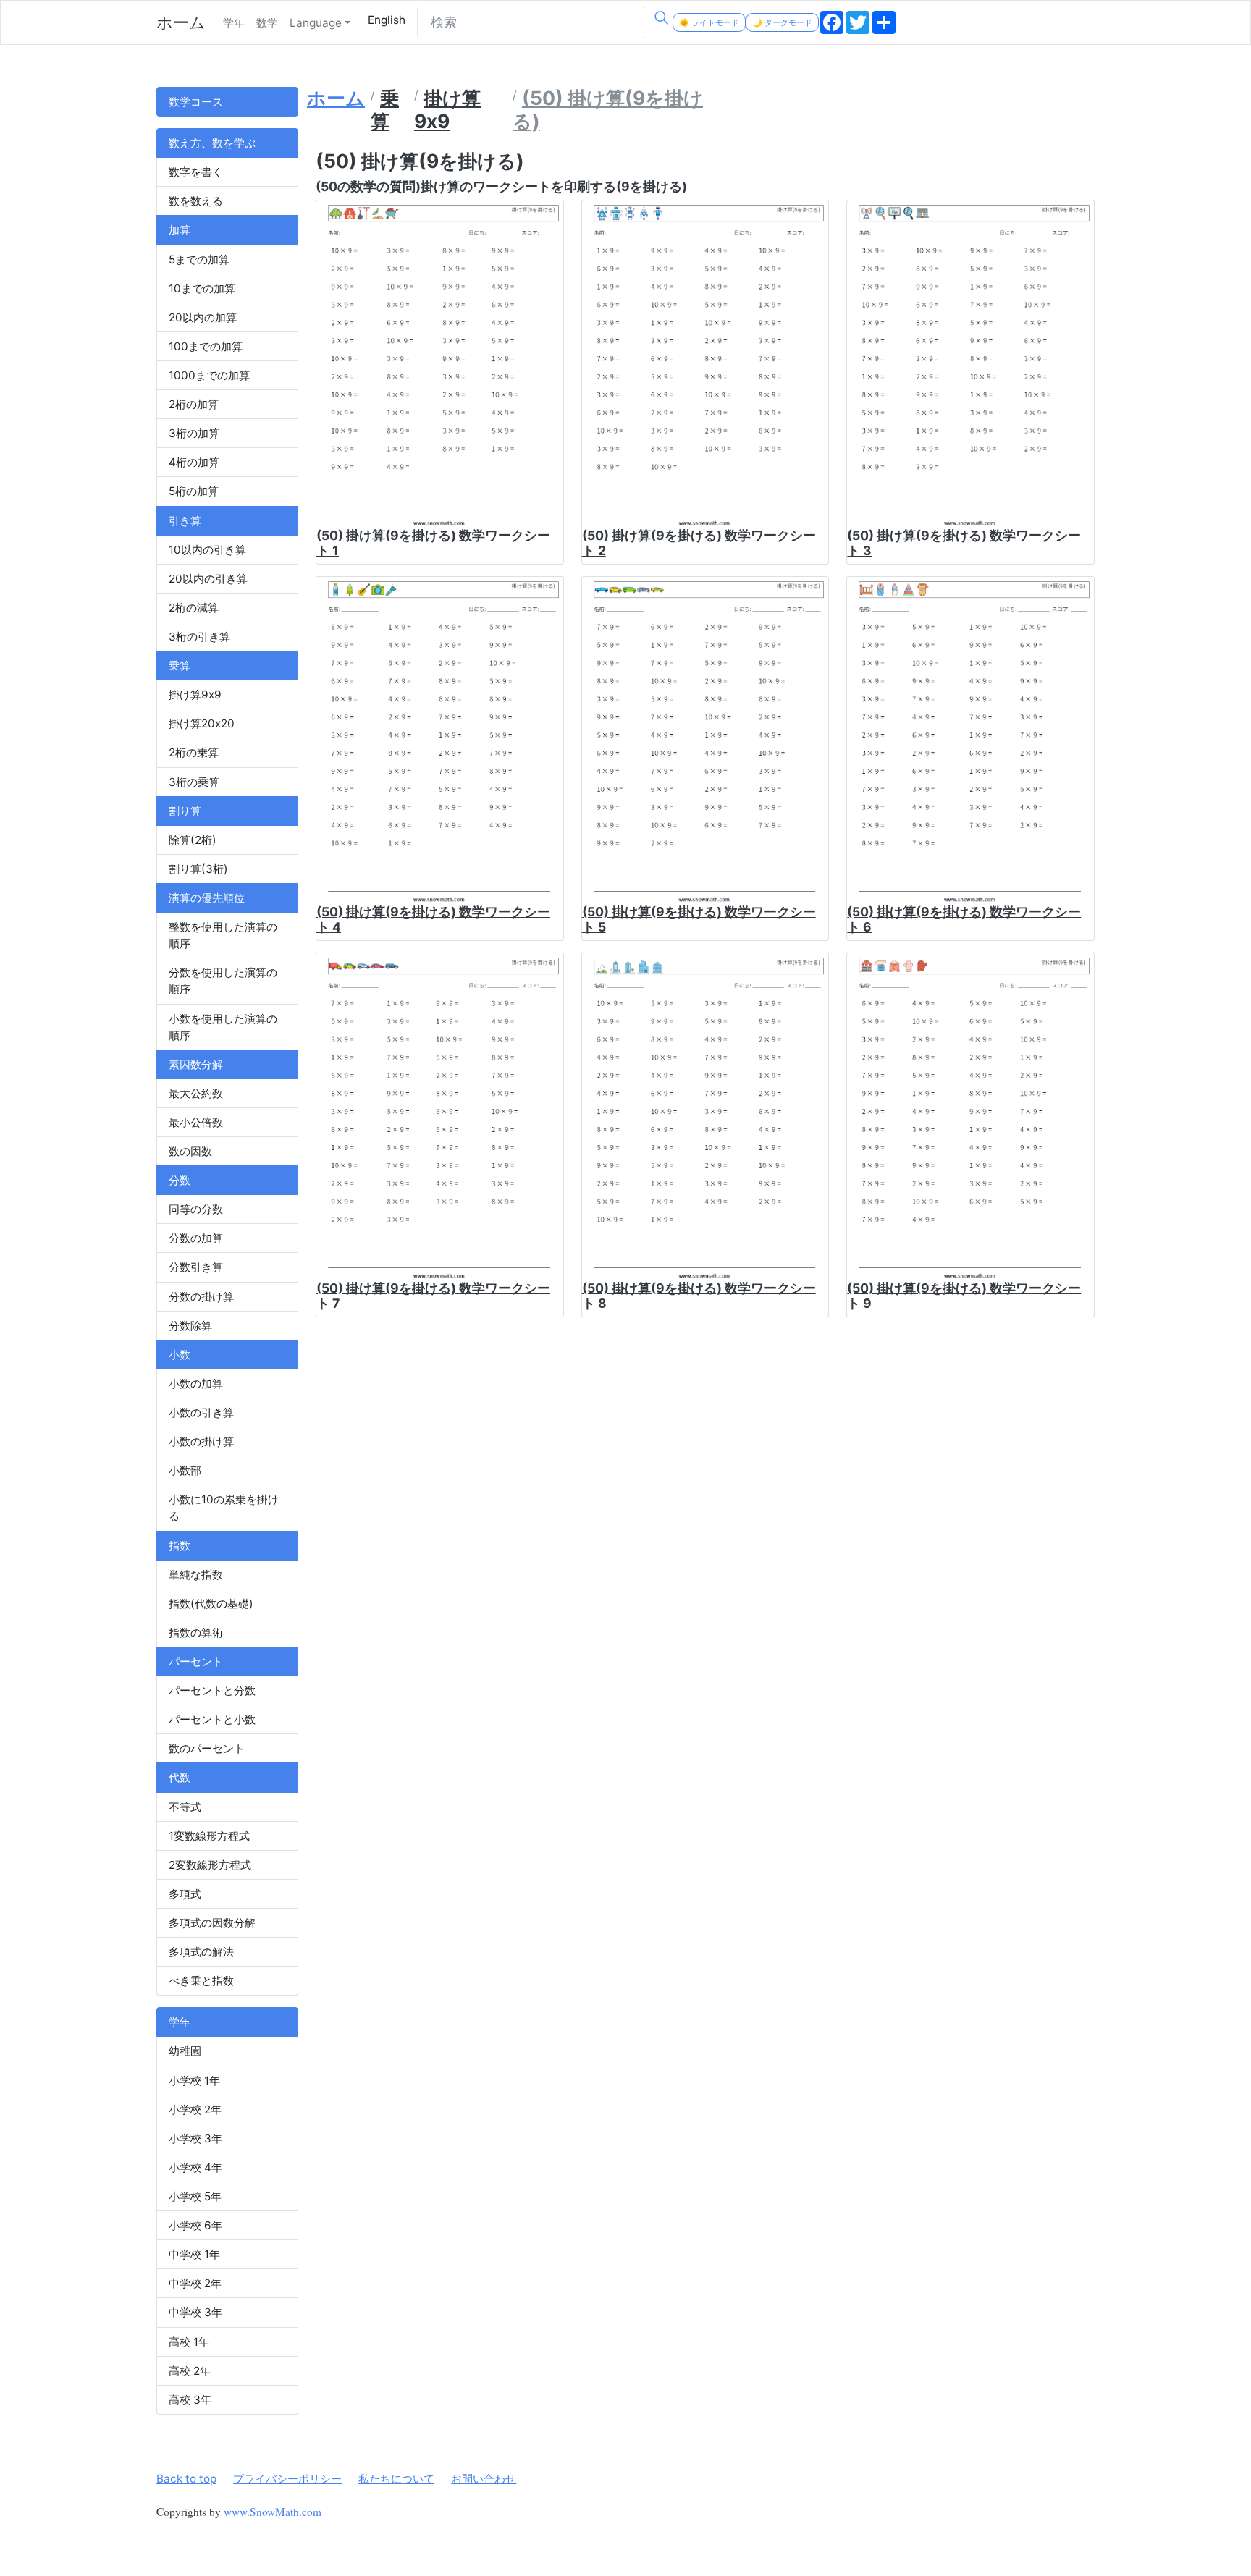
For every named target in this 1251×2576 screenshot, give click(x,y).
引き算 (185, 521)
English (387, 20)
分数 (180, 1180)
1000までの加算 (209, 375)
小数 (180, 1355)
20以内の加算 (203, 317)
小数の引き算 (201, 1412)
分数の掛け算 (201, 1297)
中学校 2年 (195, 2283)
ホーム (181, 22)
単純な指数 (196, 1575)
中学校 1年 (194, 2254)
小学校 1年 (194, 2081)
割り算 (185, 811)
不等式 (185, 1807)
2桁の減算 (194, 608)
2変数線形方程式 (210, 1865)
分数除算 (190, 1326)
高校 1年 (189, 2342)
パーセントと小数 (212, 1719)
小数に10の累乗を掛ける (224, 1508)
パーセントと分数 (212, 1690)
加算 (180, 230)
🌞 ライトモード (709, 22)
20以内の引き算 (208, 579)
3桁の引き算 (199, 637)
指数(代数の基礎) (211, 1604)
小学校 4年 (195, 2167)
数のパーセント (207, 1748)
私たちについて (396, 2479)
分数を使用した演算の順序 (223, 981)
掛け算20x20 (202, 723)
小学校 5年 (195, 2196)
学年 (234, 23)
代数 (180, 1777)
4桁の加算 (194, 462)
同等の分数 (196, 1209)
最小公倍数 (196, 1122)
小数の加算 (196, 1384)
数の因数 (190, 1151)
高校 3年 (190, 2400)
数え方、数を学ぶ (212, 143)
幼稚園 (185, 2051)
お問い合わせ (484, 2479)
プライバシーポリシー (287, 2479)
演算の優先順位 (207, 898)
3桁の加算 (194, 433)
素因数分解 (196, 1064)
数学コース (196, 102)
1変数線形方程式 (209, 1836)
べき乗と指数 (201, 1981)
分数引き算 (196, 1267)
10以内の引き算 (207, 550)
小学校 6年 (195, 2225)
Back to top (186, 2479)
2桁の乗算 (194, 752)
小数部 (185, 1470)
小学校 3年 (195, 2138)
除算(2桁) (193, 840)
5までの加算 (199, 259)
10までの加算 (202, 288)
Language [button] (316, 23)
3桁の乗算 (194, 782)
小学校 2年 (195, 2110)
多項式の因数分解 (212, 1923)
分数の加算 (196, 1238)
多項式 (185, 1894)
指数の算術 (196, 1633)
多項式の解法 (201, 1952)
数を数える (196, 201)
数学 (267, 23)
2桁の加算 (194, 404)
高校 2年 (190, 2371)
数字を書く (196, 172)
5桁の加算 (194, 491)
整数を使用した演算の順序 (223, 935)
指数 (180, 1546)
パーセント (196, 1661)
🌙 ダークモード (782, 22)
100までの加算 (206, 346)
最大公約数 (196, 1093)
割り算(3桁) (198, 869)
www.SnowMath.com (273, 2512)
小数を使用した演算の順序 (223, 1027)
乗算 (180, 666)
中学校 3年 (195, 2312)
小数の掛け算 (201, 1441)
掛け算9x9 (195, 694)
